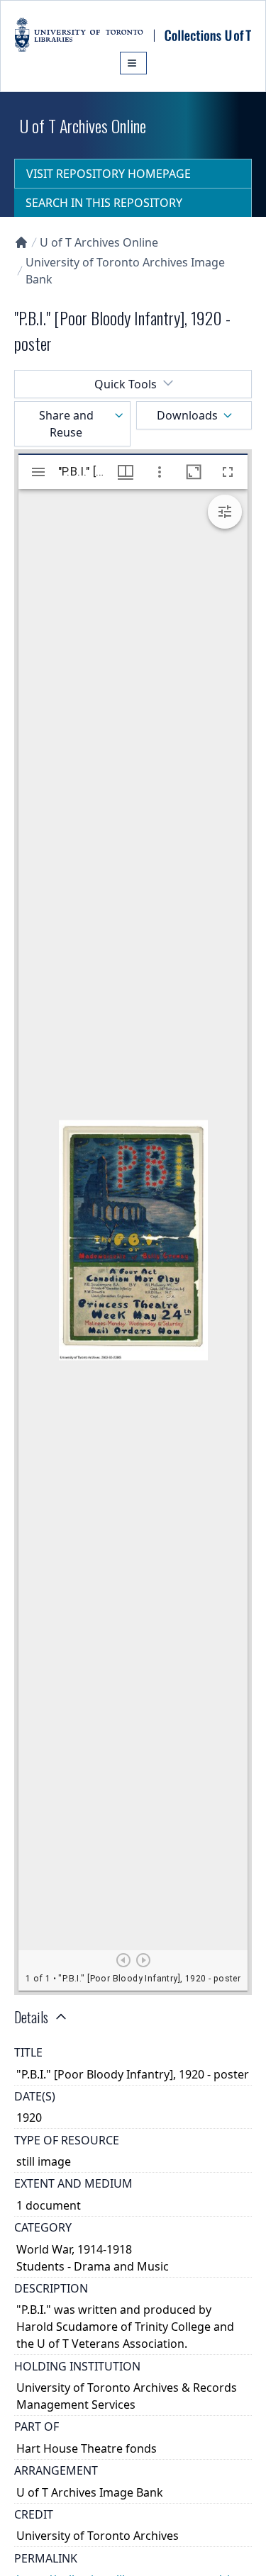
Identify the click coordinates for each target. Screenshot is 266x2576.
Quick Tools (126, 384)
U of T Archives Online (99, 242)
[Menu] (133, 63)
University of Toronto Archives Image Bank (125, 271)
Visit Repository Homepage (109, 174)
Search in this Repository (104, 203)
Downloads (187, 415)
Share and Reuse (66, 424)
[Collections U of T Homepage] (21, 242)
